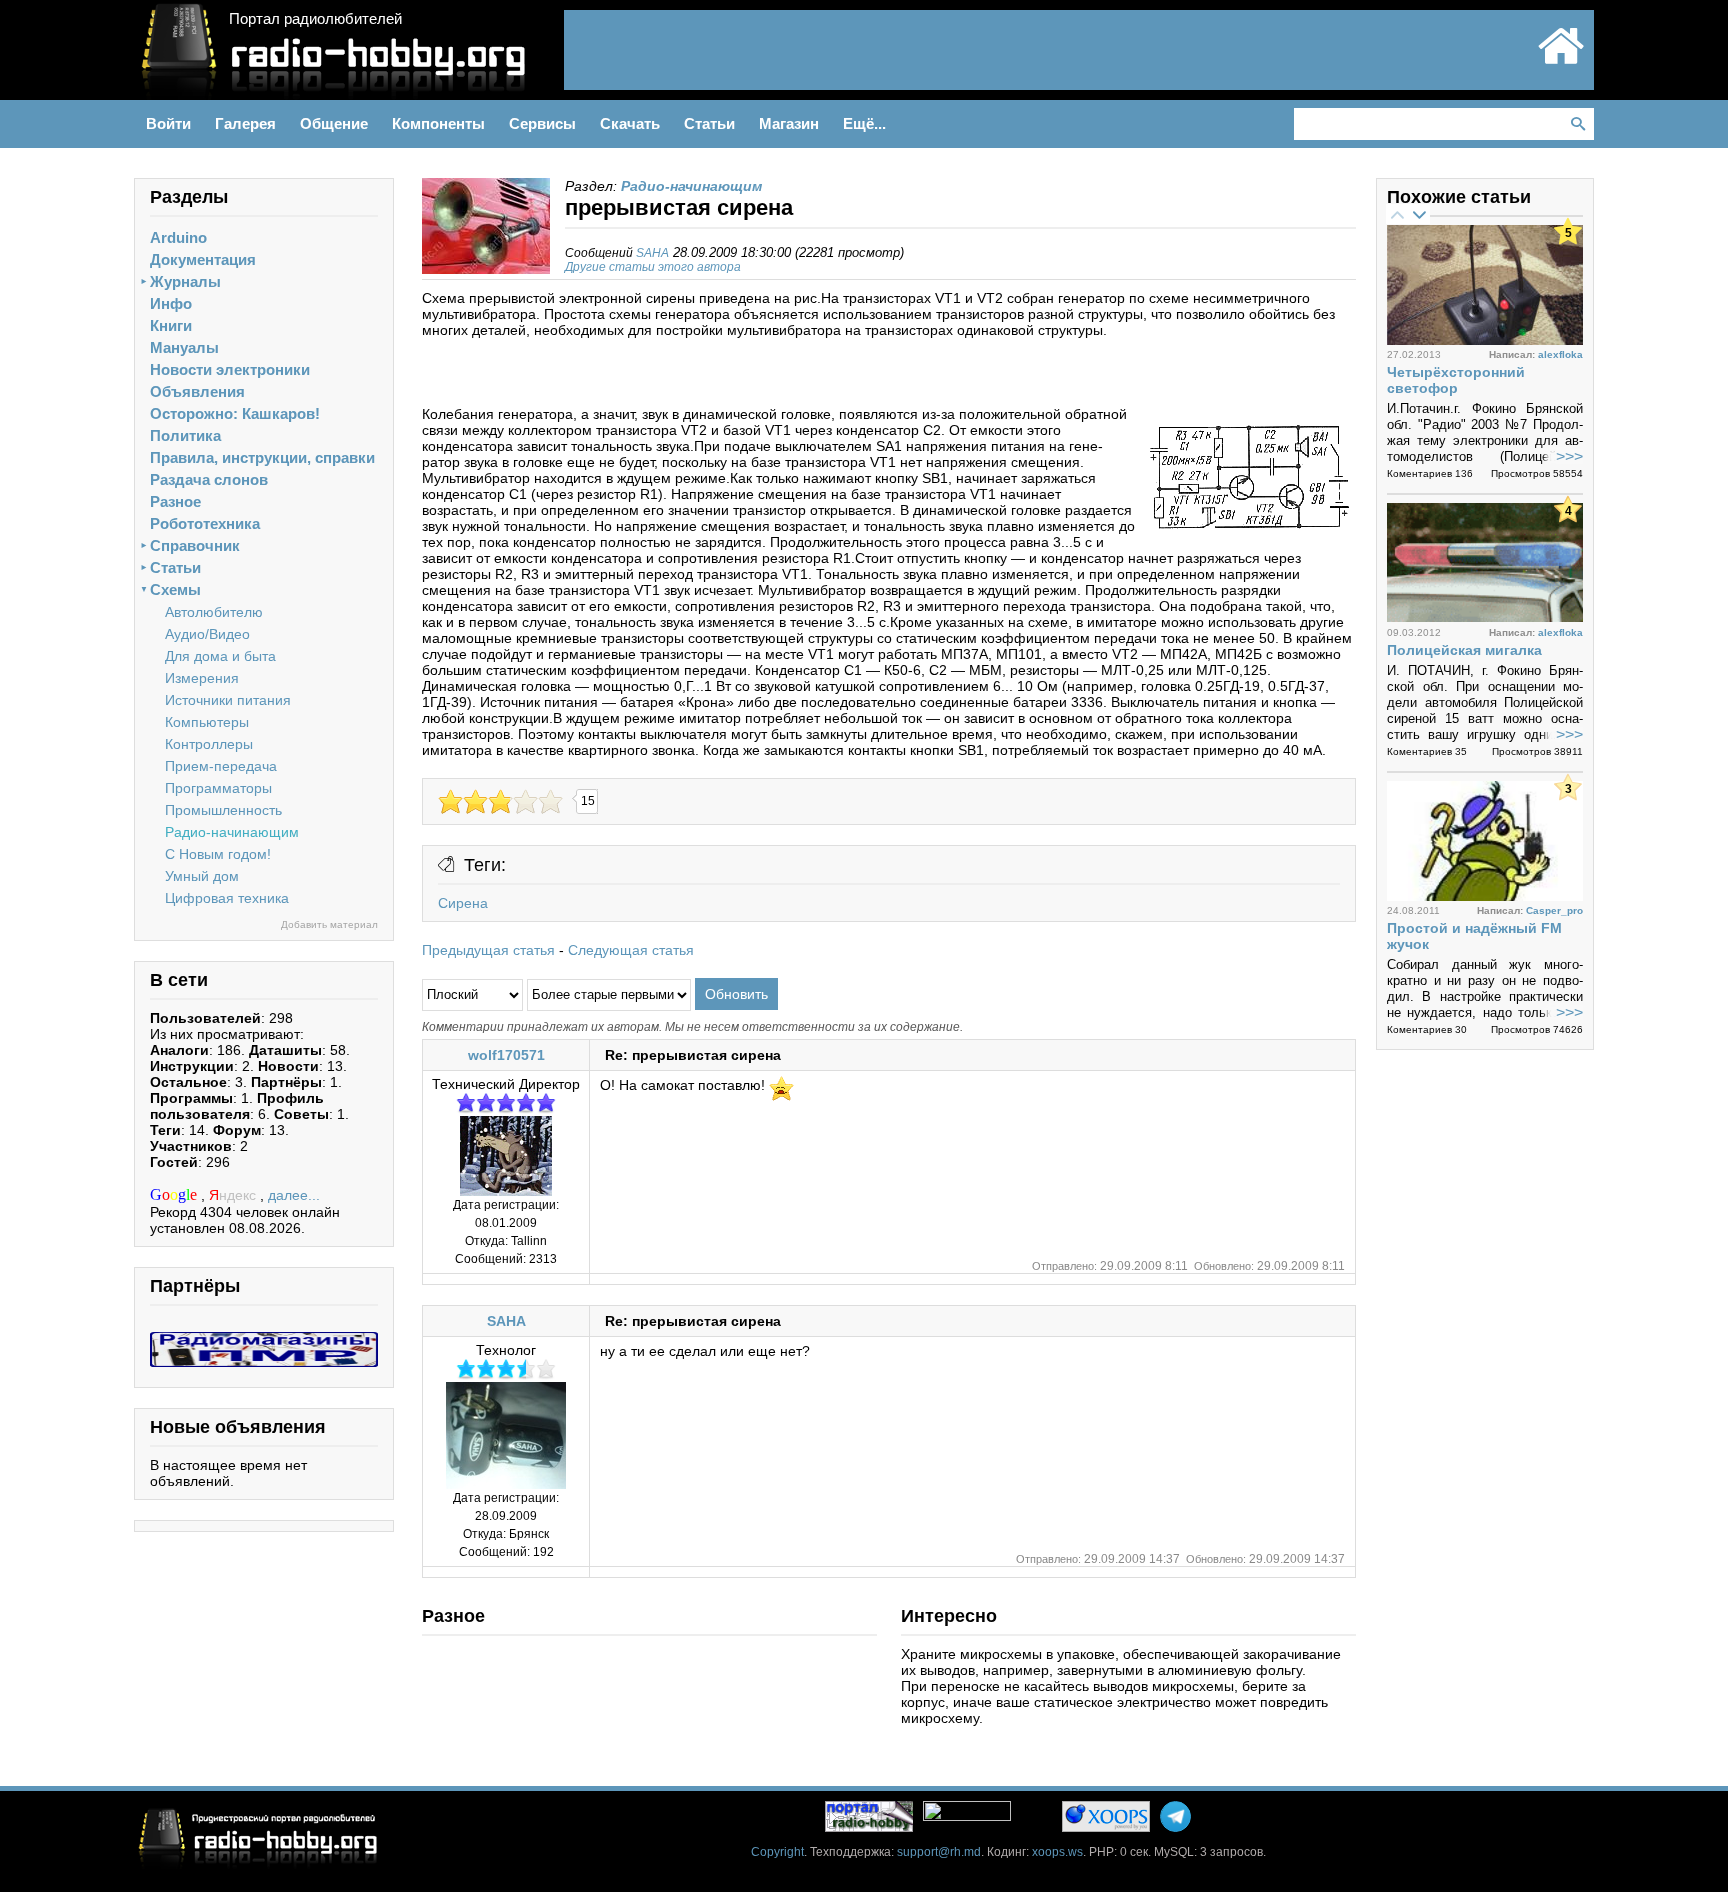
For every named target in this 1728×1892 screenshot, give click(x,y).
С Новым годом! (218, 854)
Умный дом (202, 876)
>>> (1569, 456)
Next (1419, 214)
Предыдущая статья (488, 950)
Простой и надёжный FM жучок (1474, 936)
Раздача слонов (209, 479)
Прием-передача (221, 766)
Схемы (175, 589)
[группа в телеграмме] (1175, 1816)
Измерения (202, 678)
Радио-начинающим (232, 832)
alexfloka (1560, 354)
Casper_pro (1554, 910)
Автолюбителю (214, 612)
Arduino (178, 237)
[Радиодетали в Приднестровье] (264, 1340)
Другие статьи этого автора (653, 267)
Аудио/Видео (207, 634)
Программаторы (218, 788)
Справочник (195, 545)
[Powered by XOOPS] (1106, 1816)
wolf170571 (506, 1055)
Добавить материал (329, 924)
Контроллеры (209, 744)
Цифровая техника (227, 898)
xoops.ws (1057, 1852)
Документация (203, 259)
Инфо (171, 303)
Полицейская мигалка (1464, 650)
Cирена (463, 903)
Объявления (197, 391)
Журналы (185, 281)
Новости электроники (230, 369)
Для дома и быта (220, 656)
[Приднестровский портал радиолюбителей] (1561, 62)
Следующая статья (631, 950)
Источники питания (228, 700)
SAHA (652, 253)
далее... (294, 1195)
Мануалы (184, 347)
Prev (1397, 214)
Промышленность (223, 810)
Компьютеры (207, 722)
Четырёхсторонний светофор (1456, 380)
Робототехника (205, 523)
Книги (171, 325)
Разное (175, 501)
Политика (185, 435)
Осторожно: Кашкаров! (235, 413)
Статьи (175, 567)
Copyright (777, 1852)
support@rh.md (939, 1852)
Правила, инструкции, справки (262, 457)
